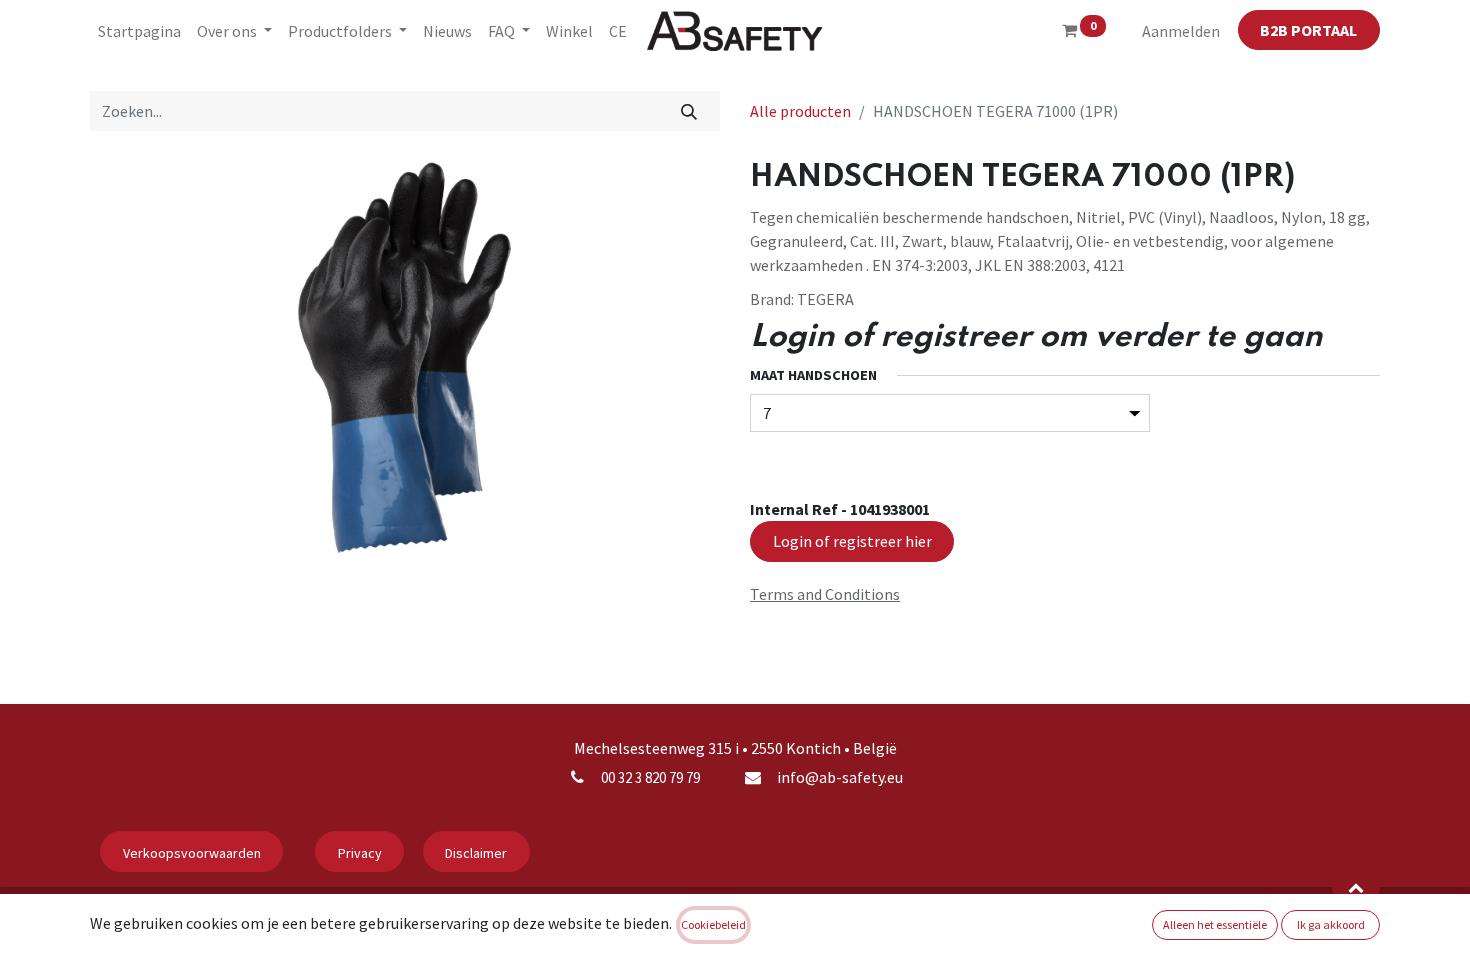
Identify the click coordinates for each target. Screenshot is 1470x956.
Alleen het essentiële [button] (1215, 924)
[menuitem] (139, 31)
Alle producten (800, 111)
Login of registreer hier (852, 541)
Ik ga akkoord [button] (1331, 924)
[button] (1356, 887)
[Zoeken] (689, 111)
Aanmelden (1181, 31)
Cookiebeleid (713, 924)
